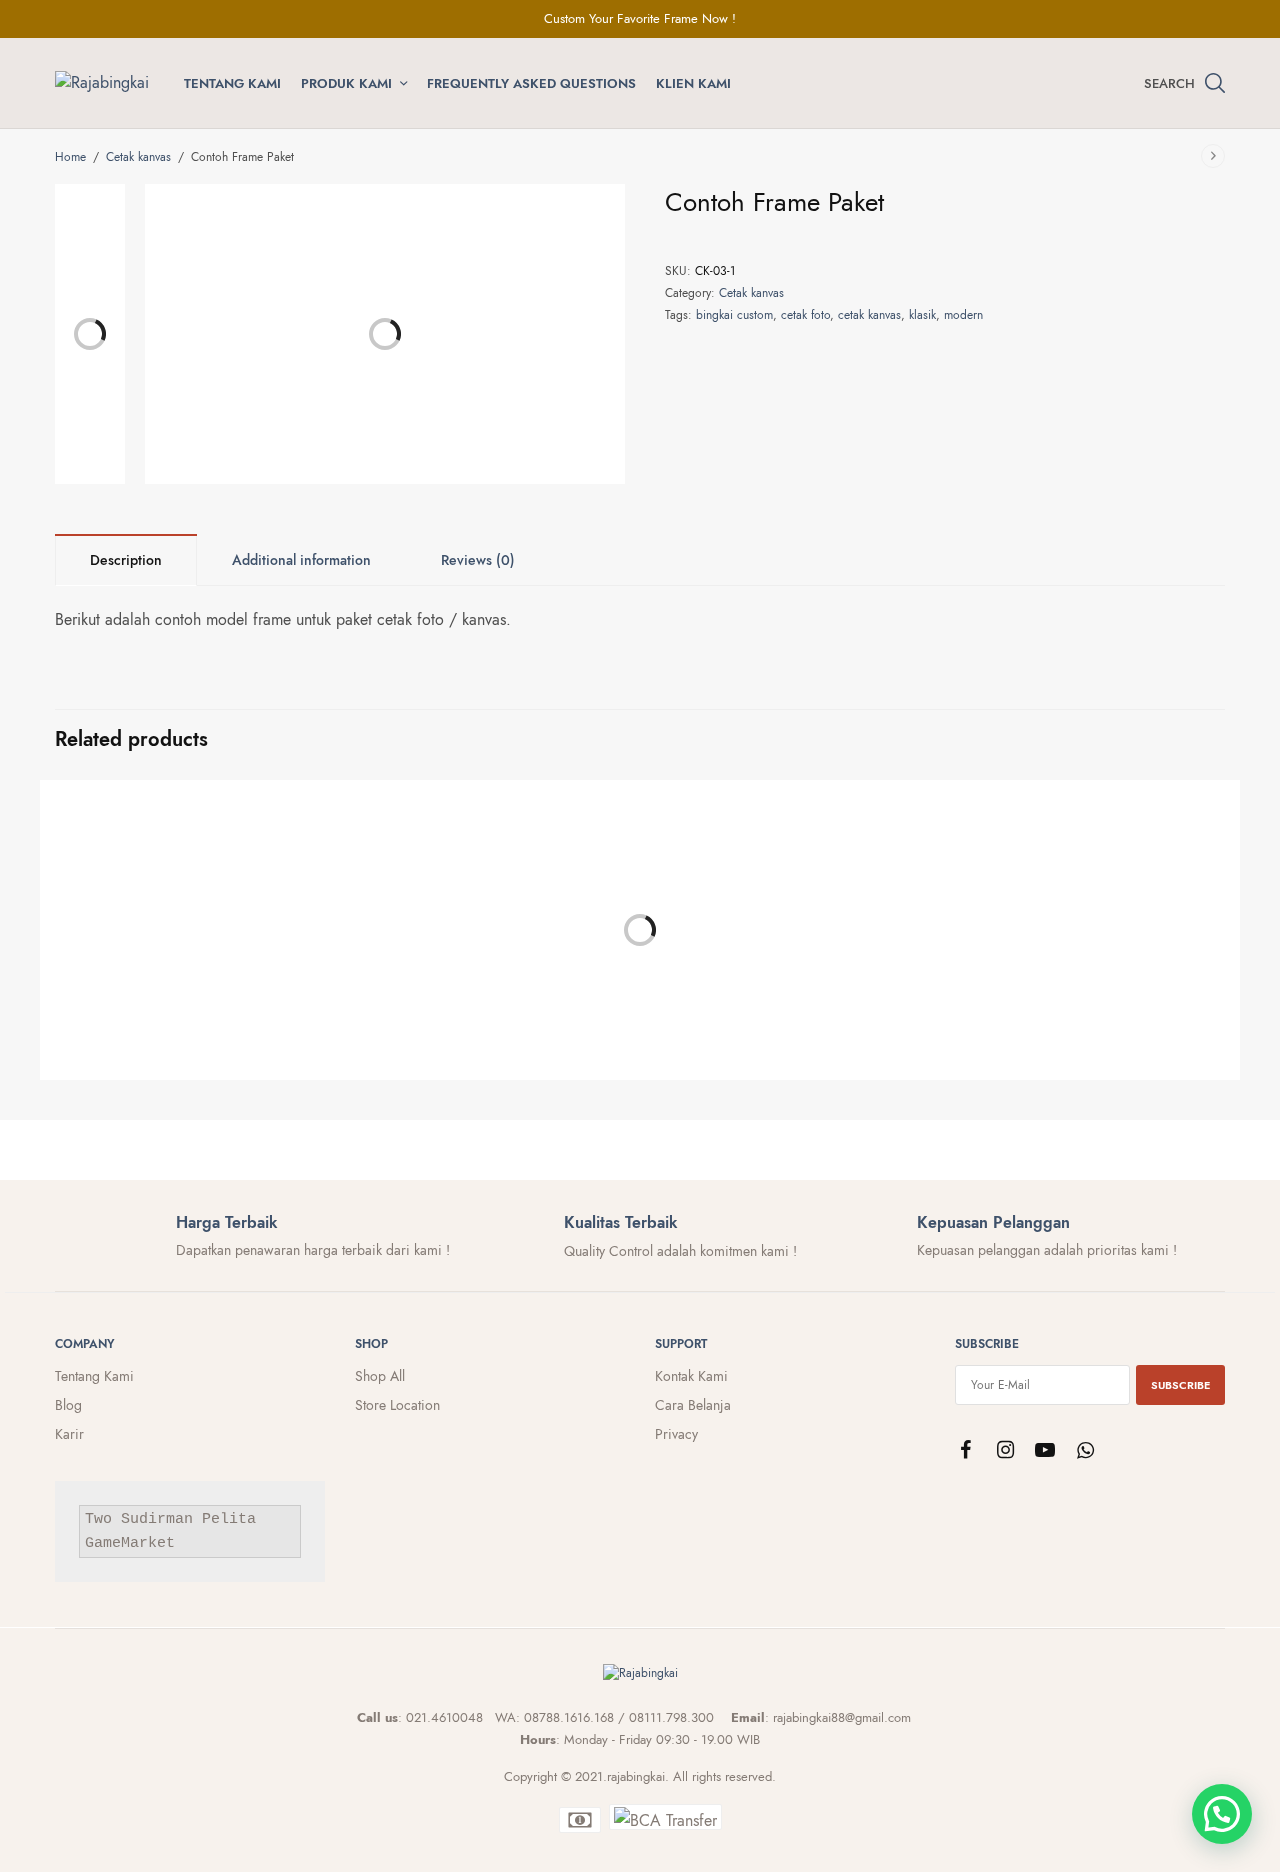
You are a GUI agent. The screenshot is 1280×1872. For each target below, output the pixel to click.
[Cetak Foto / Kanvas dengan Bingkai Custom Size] (790, 915)
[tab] (126, 559)
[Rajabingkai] (102, 83)
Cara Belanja (693, 1405)
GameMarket (130, 1544)
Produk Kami (346, 83)
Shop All (380, 1376)
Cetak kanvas (138, 157)
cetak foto (805, 315)
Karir (69, 1434)
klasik (922, 315)
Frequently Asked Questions (531, 83)
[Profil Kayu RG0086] (190, 915)
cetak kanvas (869, 315)
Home (70, 157)
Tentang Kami (232, 83)
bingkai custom (734, 315)
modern (963, 315)
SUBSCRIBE (1180, 1385)
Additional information (301, 560)
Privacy (676, 1434)
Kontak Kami (691, 1376)
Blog (68, 1405)
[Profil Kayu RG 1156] (490, 915)
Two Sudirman (139, 1520)
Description (126, 560)
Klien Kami (693, 83)
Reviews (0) (478, 560)
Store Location (397, 1405)
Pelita (229, 1520)
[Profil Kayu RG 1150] (1090, 915)
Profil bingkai (97, 1075)
